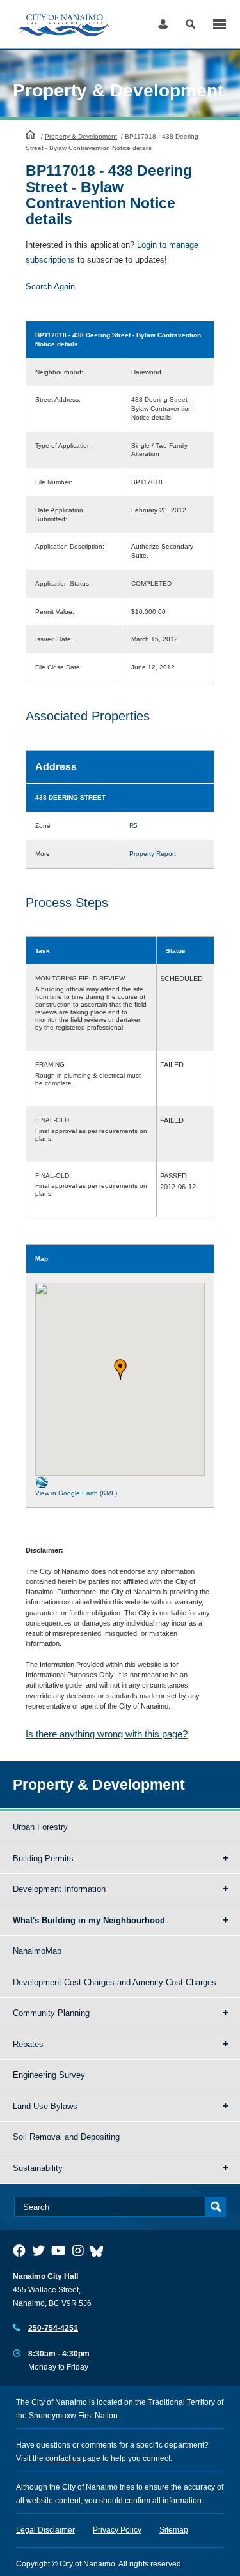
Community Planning (51, 2013)
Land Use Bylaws (45, 2106)
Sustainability (38, 2168)
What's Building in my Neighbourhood (89, 1920)
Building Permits (43, 1858)
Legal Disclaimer (45, 2530)
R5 (133, 826)
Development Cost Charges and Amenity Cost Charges (115, 1982)
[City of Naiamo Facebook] (19, 2251)
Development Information (59, 1889)
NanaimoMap (37, 1951)
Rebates (28, 2044)
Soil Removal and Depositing (66, 2137)
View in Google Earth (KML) (76, 1493)
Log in (163, 24)
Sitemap (174, 2530)
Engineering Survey (49, 2075)
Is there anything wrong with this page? (107, 1734)
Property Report (153, 854)
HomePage (30, 134)
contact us (63, 2458)
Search (190, 24)
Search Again (50, 286)
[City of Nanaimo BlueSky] (100, 2251)
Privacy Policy (117, 2530)
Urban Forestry (40, 1827)
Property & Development (81, 136)
